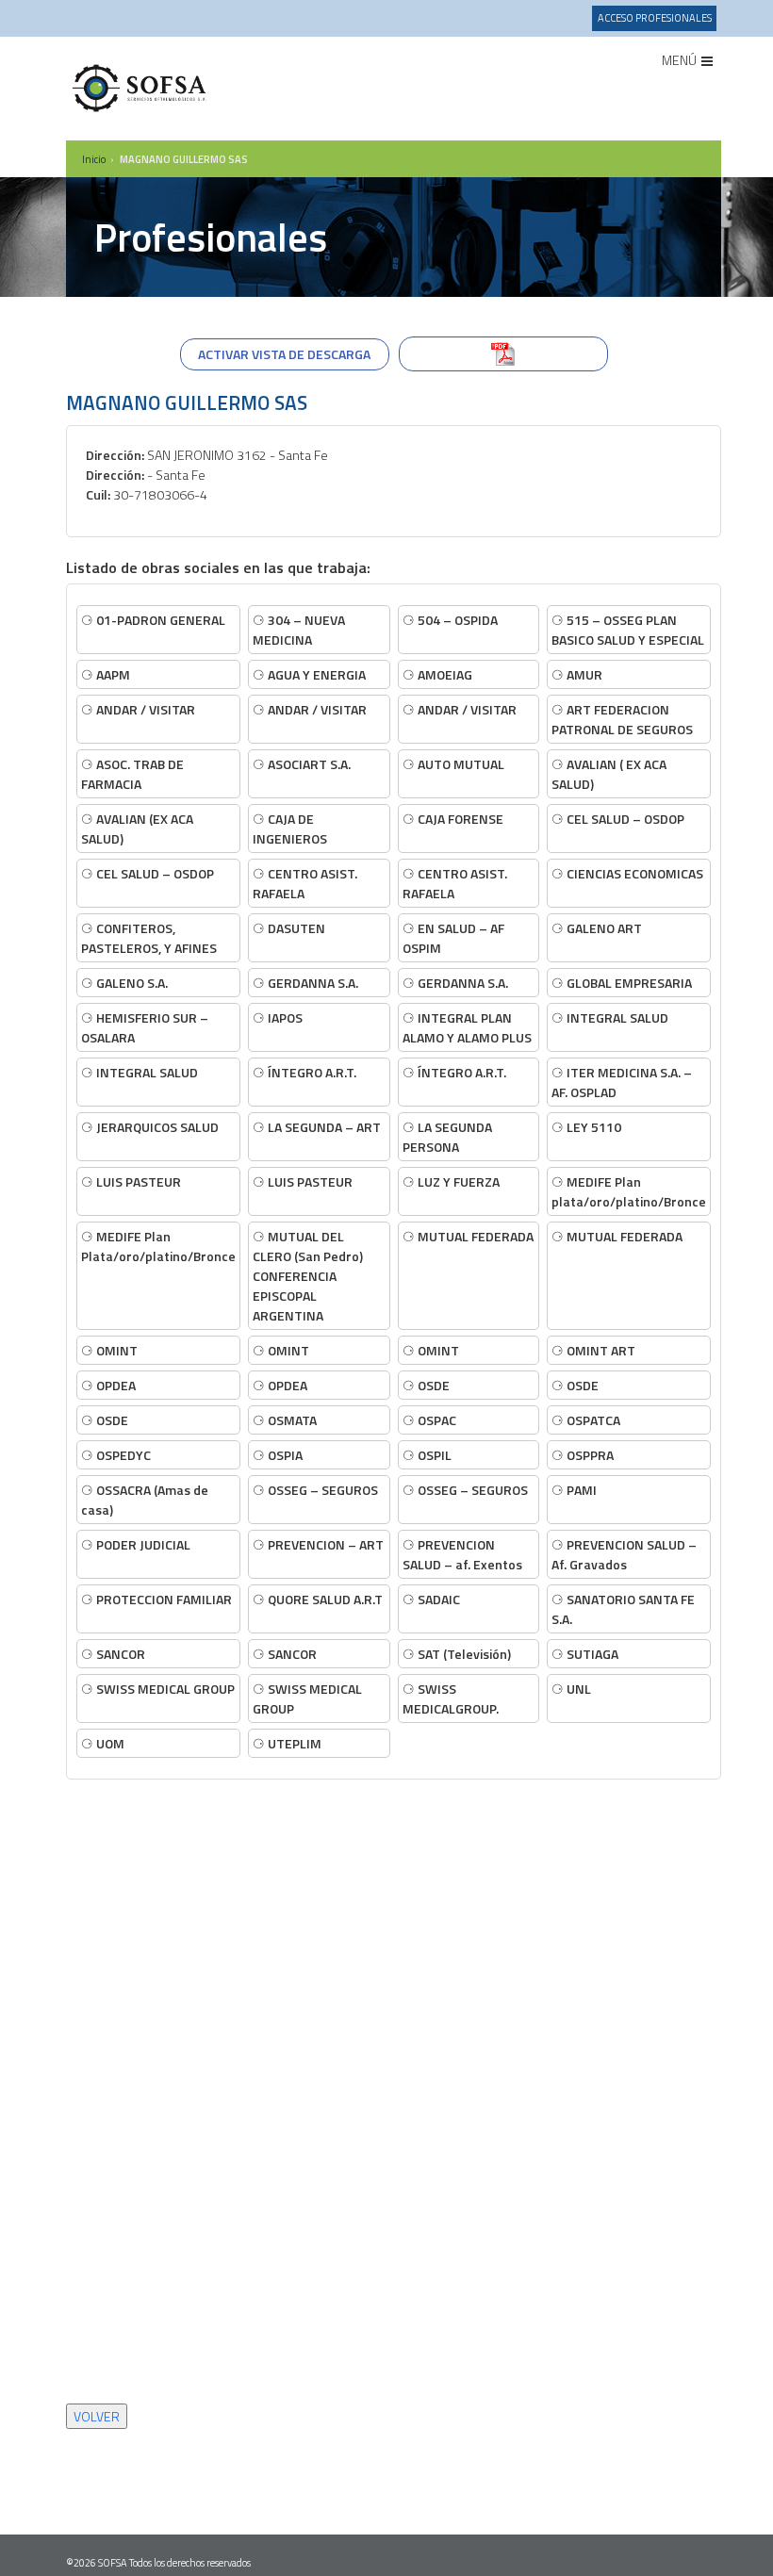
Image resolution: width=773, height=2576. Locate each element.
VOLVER (97, 2416)
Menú (681, 60)
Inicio (94, 159)
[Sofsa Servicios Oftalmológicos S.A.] (141, 89)
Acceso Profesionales (655, 18)
